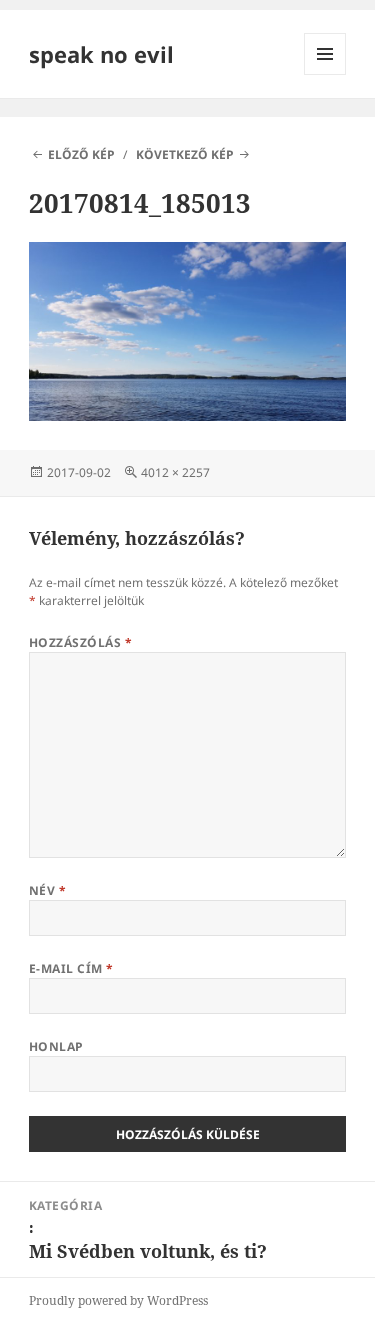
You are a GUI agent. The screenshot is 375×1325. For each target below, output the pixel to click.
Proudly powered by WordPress (118, 1300)
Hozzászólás (80, 642)
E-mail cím (71, 968)
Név (47, 890)
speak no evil (101, 54)
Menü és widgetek (325, 74)
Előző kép (81, 154)
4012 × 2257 (175, 472)
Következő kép (185, 154)
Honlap (56, 1046)
